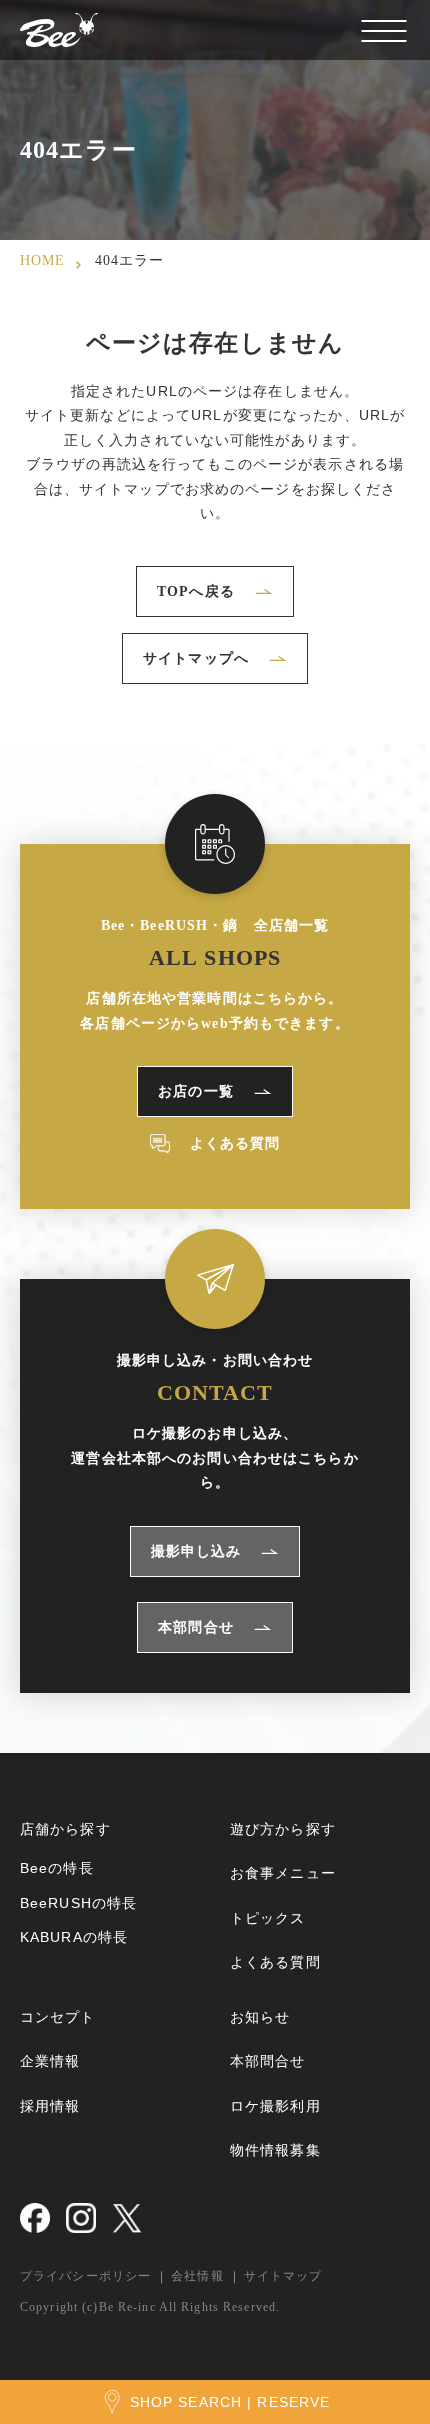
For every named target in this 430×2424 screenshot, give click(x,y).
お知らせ (260, 2017)
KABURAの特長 (74, 1937)
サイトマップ (283, 2276)
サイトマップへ (196, 658)
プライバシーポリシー (85, 2276)
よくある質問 (235, 1143)
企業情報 (50, 2061)
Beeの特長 (57, 1868)
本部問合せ (196, 1627)
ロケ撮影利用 (275, 2106)
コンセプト (58, 2017)
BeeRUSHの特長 (78, 1903)
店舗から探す (65, 1829)
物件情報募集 (275, 2150)
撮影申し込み (196, 1551)
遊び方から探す (283, 1829)
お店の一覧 (196, 1091)
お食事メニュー (283, 1873)
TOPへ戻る (196, 591)
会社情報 (197, 2276)
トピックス (268, 1918)
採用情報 (50, 2106)
